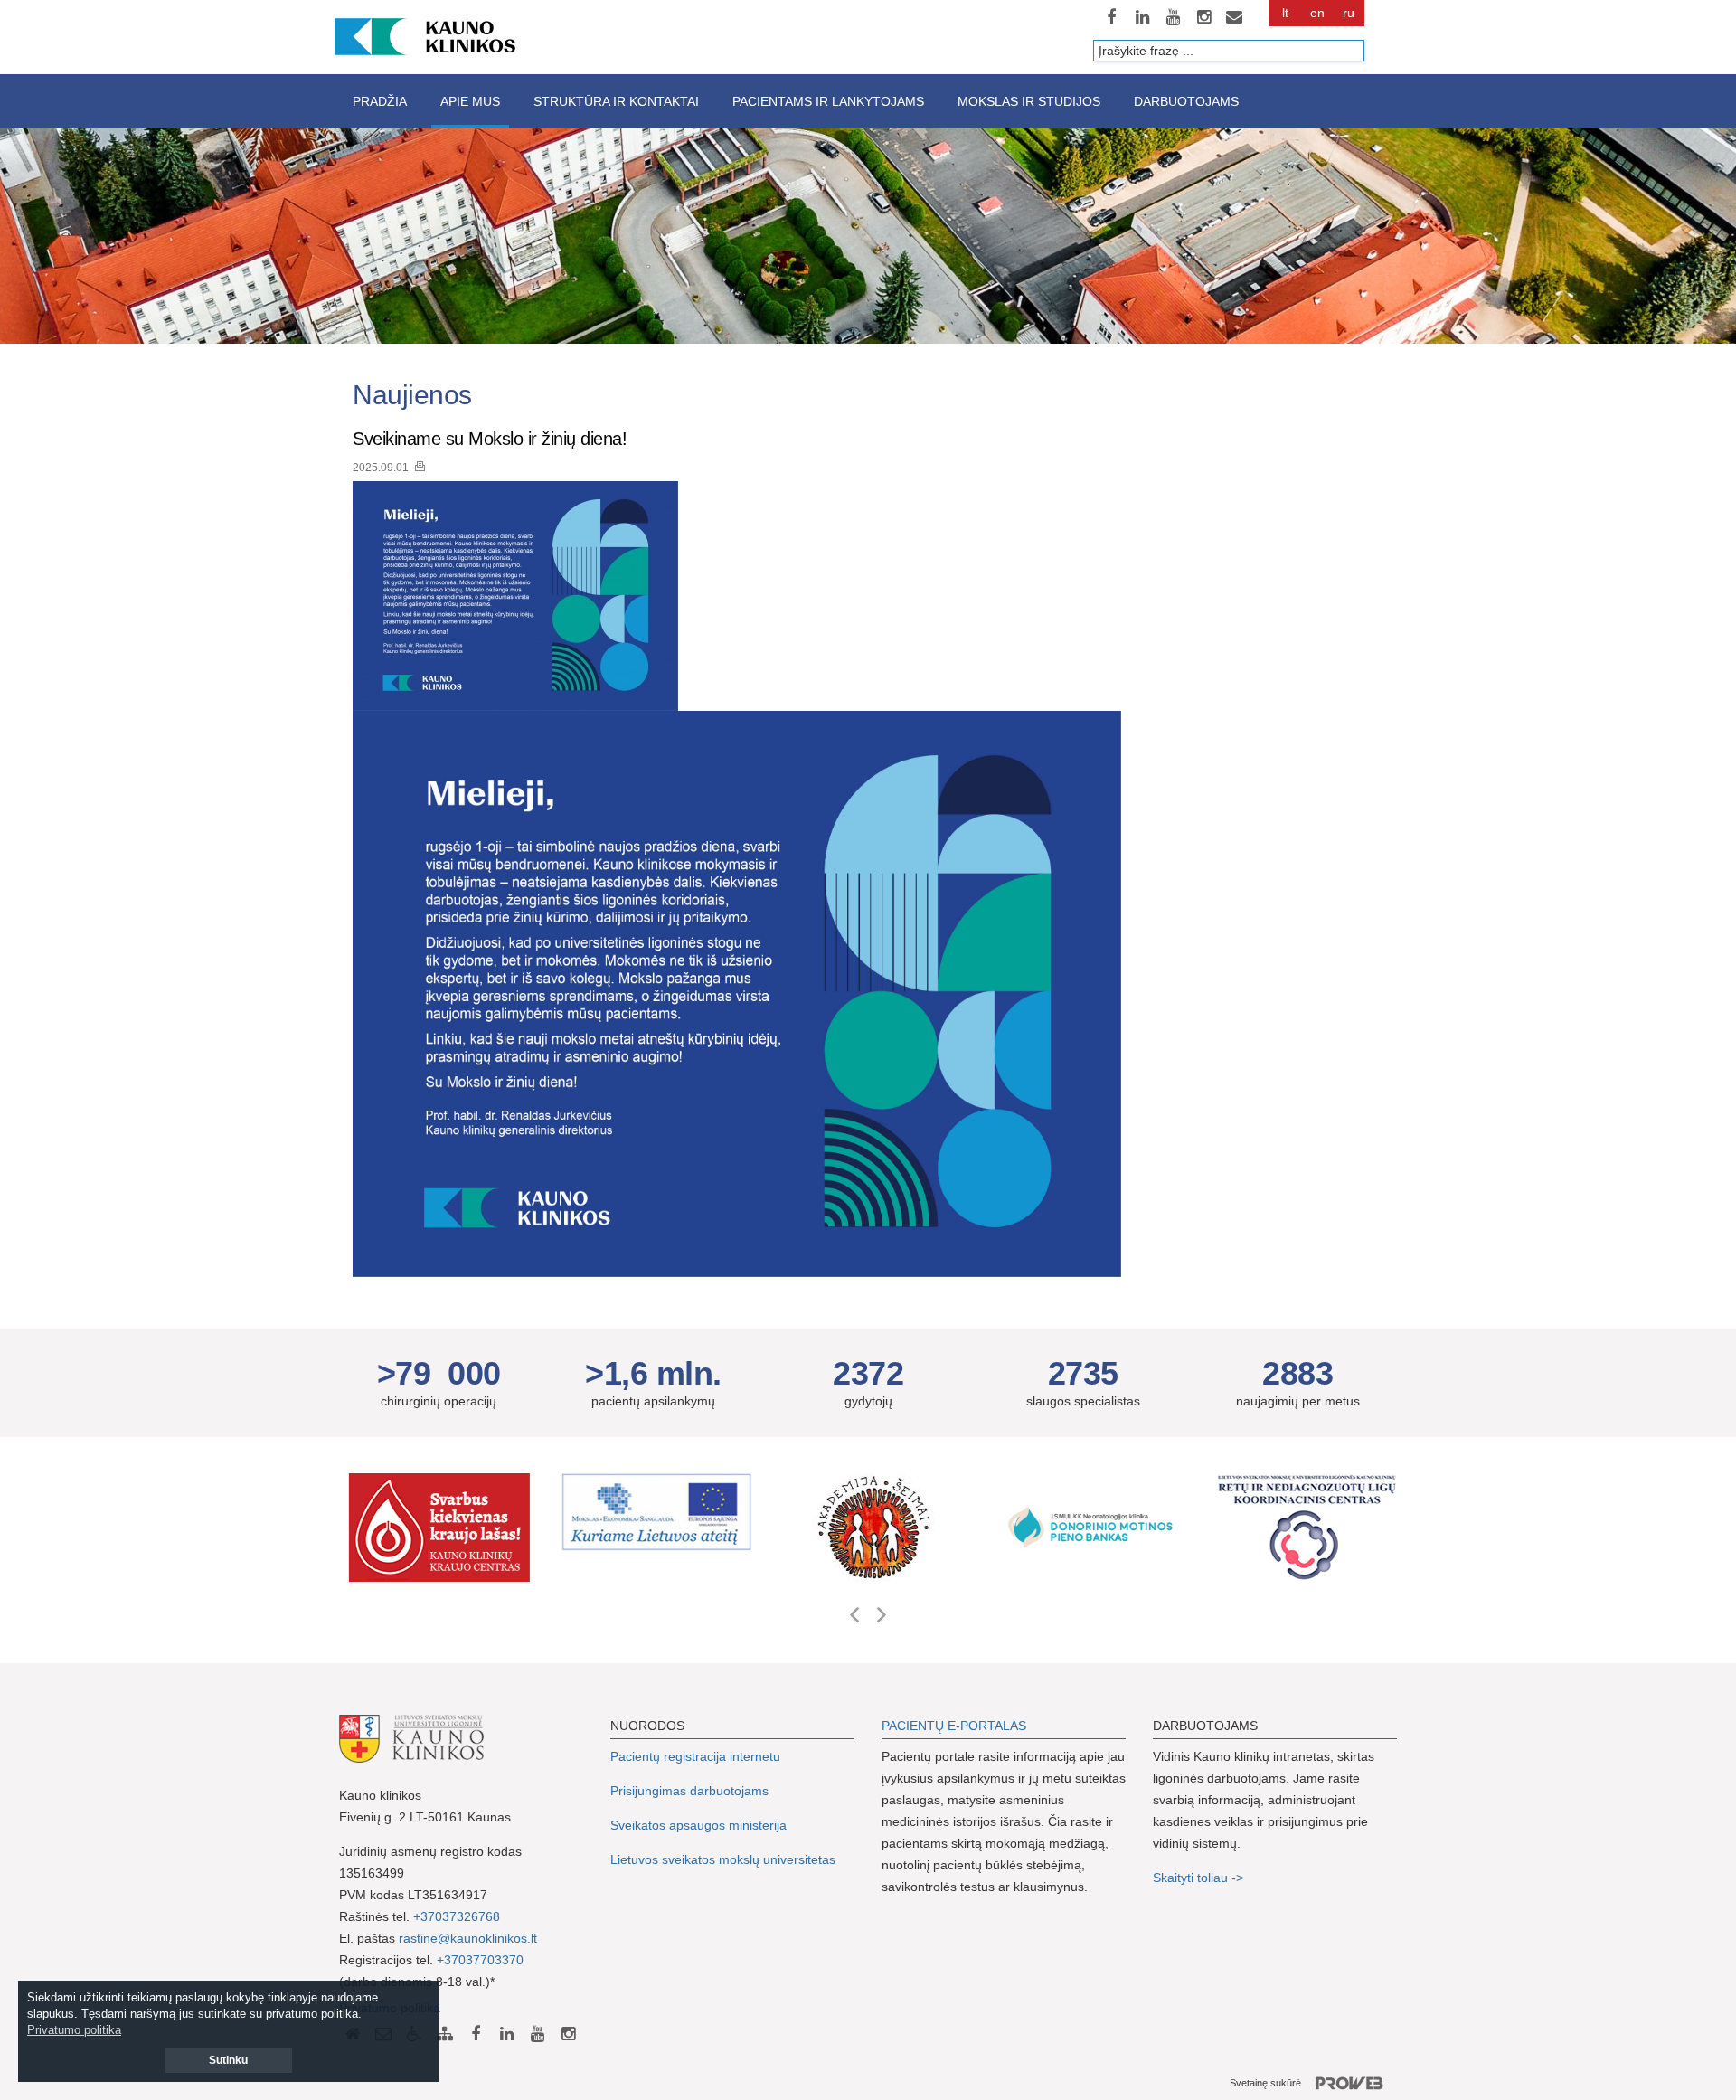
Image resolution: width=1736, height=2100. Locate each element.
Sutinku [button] (228, 2060)
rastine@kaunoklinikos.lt (468, 1938)
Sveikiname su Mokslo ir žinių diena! (490, 439)
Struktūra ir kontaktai (616, 101)
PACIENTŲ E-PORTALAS (954, 1726)
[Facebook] (1111, 17)
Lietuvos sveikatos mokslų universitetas (723, 1859)
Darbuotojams (1186, 101)
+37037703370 (480, 1960)
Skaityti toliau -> (1200, 1878)
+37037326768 (457, 1916)
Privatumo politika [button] (74, 2030)
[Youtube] (1173, 17)
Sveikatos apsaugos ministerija (698, 1825)
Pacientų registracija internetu (695, 1756)
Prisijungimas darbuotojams (689, 1791)
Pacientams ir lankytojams (828, 101)
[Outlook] (1234, 17)
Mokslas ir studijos (1029, 101)
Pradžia (380, 101)
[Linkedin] (1142, 17)
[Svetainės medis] (445, 2034)
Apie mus (470, 101)
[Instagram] (1203, 17)
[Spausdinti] (420, 466)
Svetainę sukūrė (1265, 2083)
